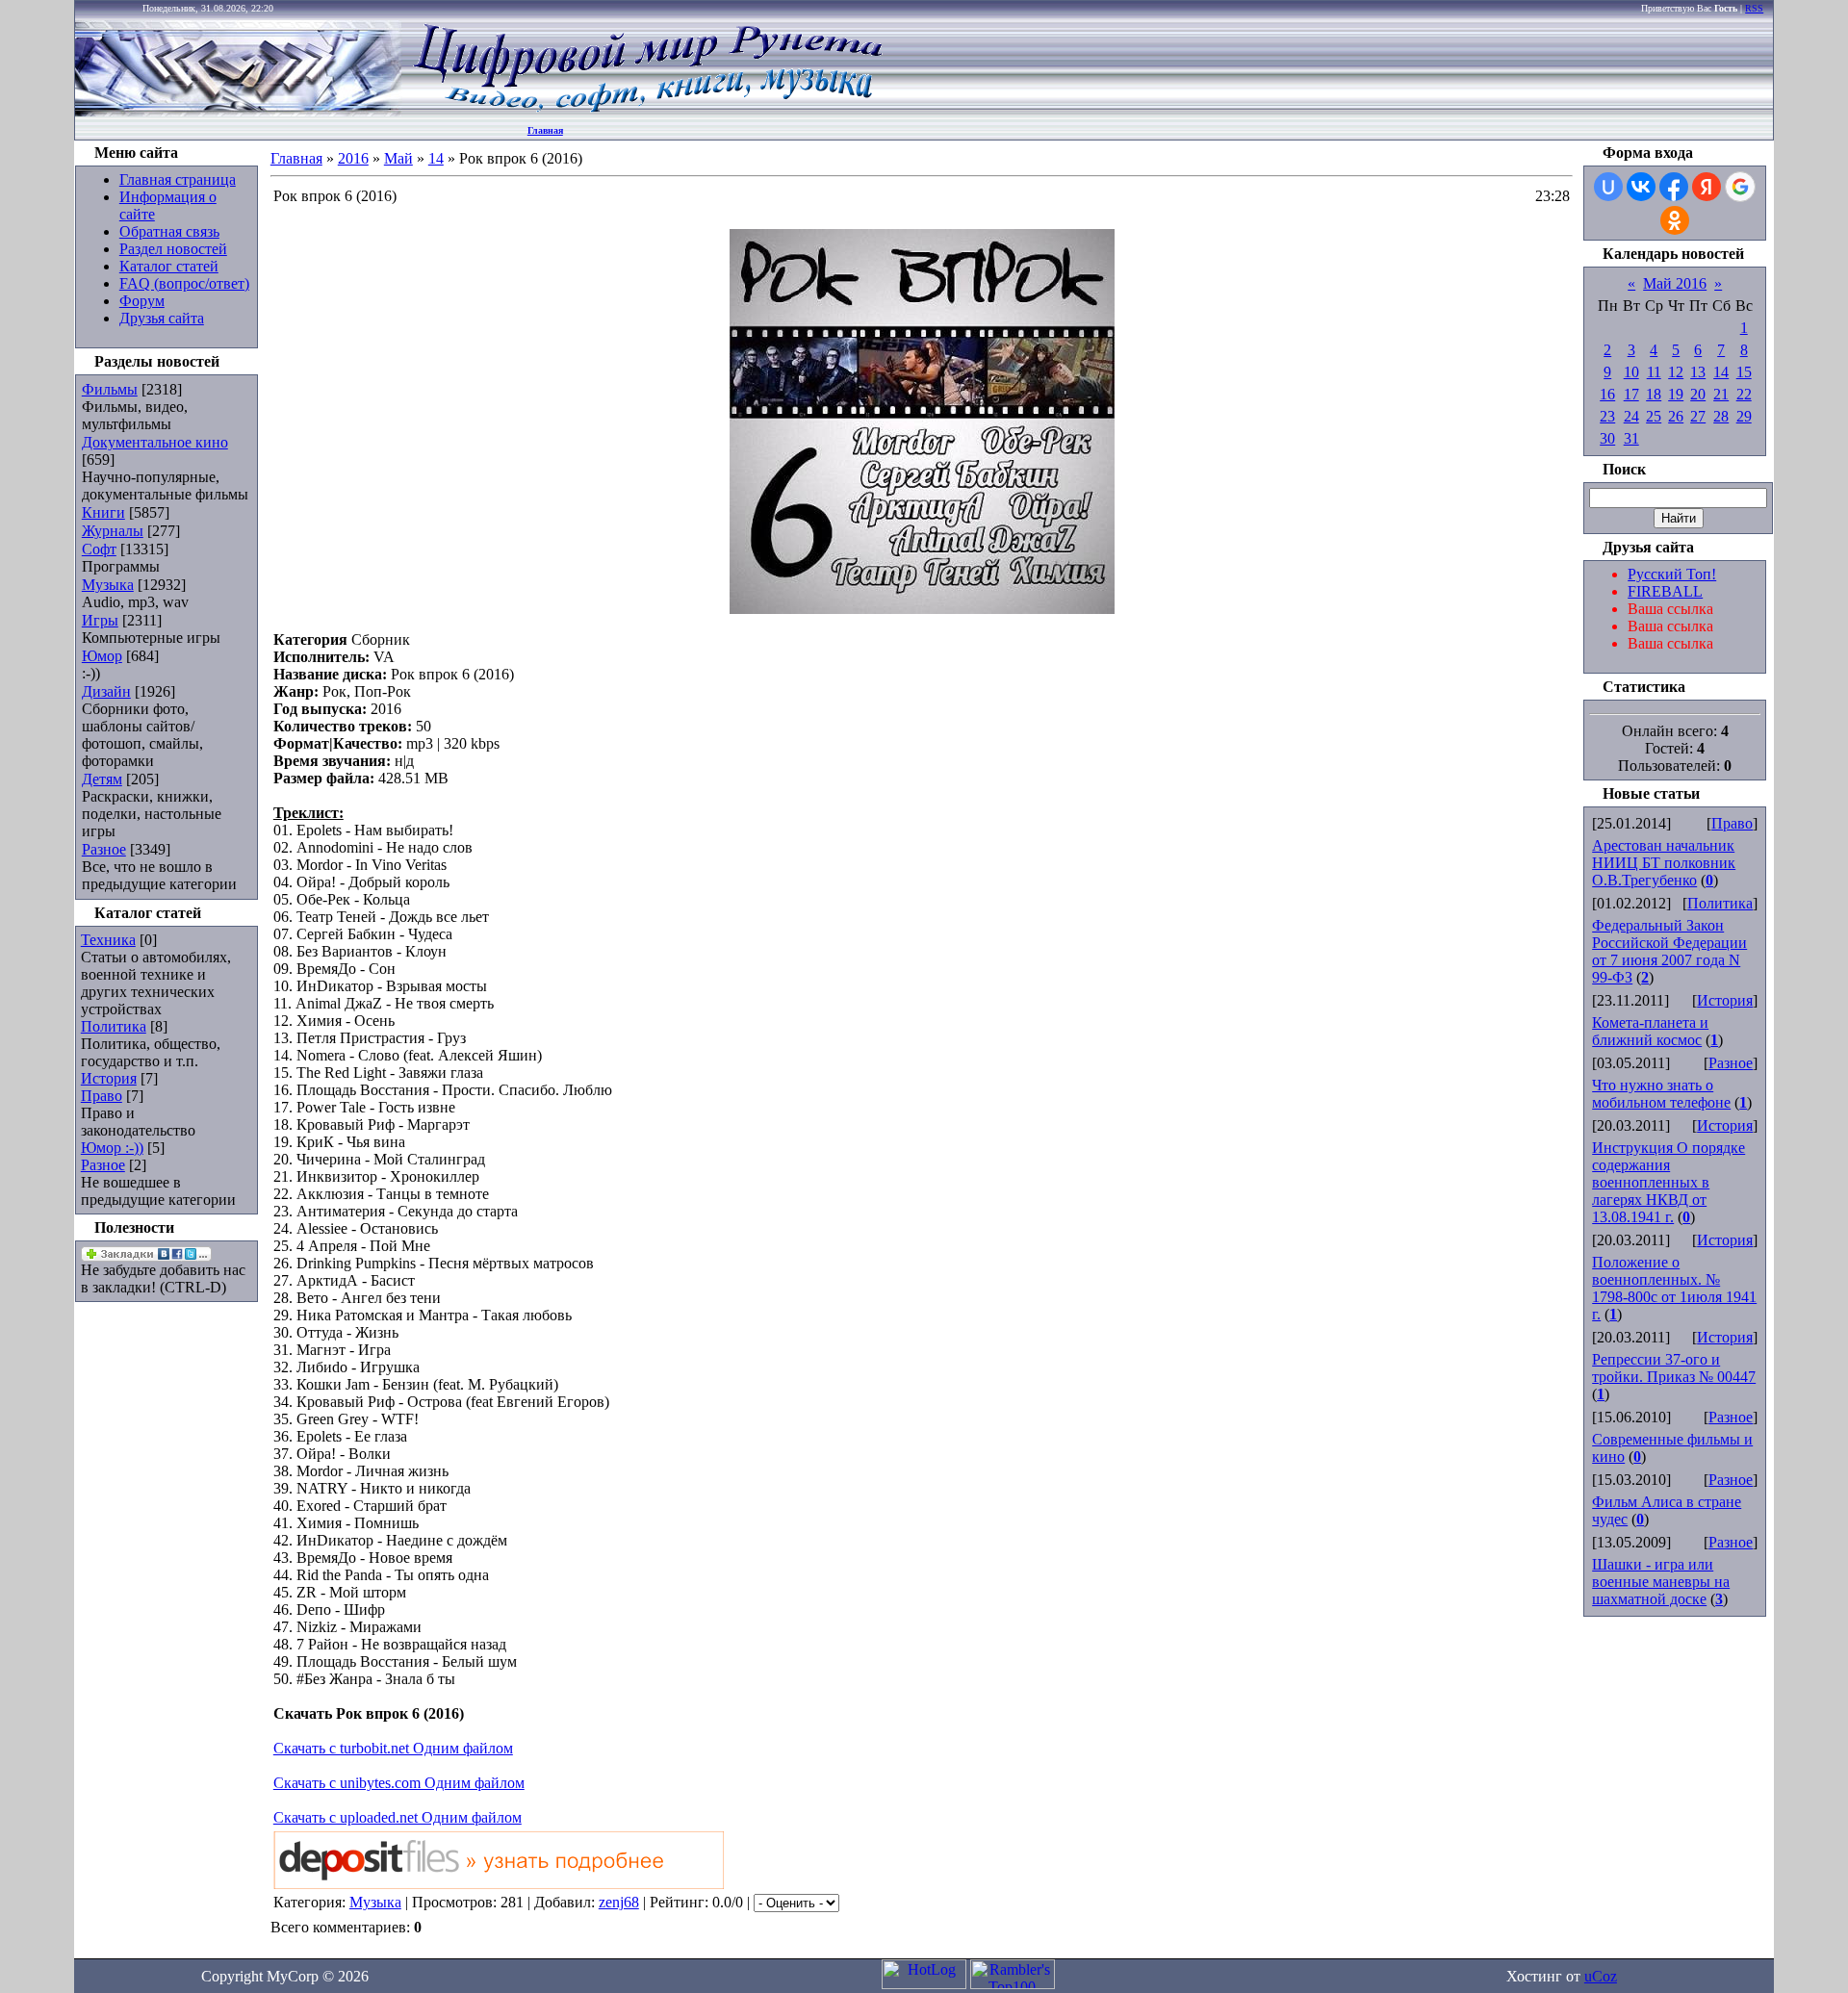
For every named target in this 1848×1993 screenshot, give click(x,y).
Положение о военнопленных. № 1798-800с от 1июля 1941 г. (1674, 1288)
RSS (1754, 8)
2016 (353, 158)
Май (398, 158)
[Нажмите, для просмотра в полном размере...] (922, 609)
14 (436, 158)
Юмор (102, 656)
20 (1698, 394)
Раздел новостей (173, 249)
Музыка (108, 585)
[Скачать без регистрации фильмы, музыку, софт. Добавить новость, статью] (239, 111)
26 (1676, 416)
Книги (103, 512)
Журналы (113, 531)
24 (1631, 416)
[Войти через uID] (1608, 187)
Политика (114, 1026)
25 (1654, 416)
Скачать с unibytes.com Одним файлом (399, 1783)
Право (102, 1096)
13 (1698, 372)
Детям (102, 779)
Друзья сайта (162, 318)
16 (1607, 394)
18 (1654, 394)
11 (1654, 372)
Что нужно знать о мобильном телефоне (1661, 1094)
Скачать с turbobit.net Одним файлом (393, 1748)
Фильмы (110, 389)
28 (1721, 416)
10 (1631, 372)
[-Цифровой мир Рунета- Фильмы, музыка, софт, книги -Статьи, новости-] (647, 111)
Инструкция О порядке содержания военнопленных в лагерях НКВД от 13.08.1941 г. (1668, 1182)
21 (1721, 394)
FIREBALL (1665, 591)
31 (1631, 438)
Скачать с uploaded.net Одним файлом (398, 1817)
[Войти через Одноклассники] (1675, 220)
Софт (99, 549)
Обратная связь (169, 231)
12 (1676, 372)
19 (1676, 394)
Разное (104, 849)
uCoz (1601, 1976)
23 (1607, 416)
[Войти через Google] (1740, 187)
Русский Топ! (1672, 574)
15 (1744, 372)
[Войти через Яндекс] (1707, 187)
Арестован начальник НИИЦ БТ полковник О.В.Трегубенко (1664, 863)
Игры (100, 620)
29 (1744, 416)
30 (1607, 438)
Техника (108, 940)
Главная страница (178, 179)
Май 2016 (1675, 283)
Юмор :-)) (112, 1148)
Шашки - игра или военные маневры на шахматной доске (1661, 1582)
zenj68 (619, 1902)
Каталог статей (169, 266)
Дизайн (106, 691)
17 (1631, 394)
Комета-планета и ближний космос (1650, 1031)
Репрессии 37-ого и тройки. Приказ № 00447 (1674, 1368)
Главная (545, 130)
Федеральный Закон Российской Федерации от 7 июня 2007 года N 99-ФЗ (1669, 951)
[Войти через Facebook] (1674, 187)
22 (1744, 394)
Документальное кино (155, 442)
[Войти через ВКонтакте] (1641, 187)
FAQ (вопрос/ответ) (184, 283)
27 (1698, 416)
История (109, 1078)
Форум (142, 301)
